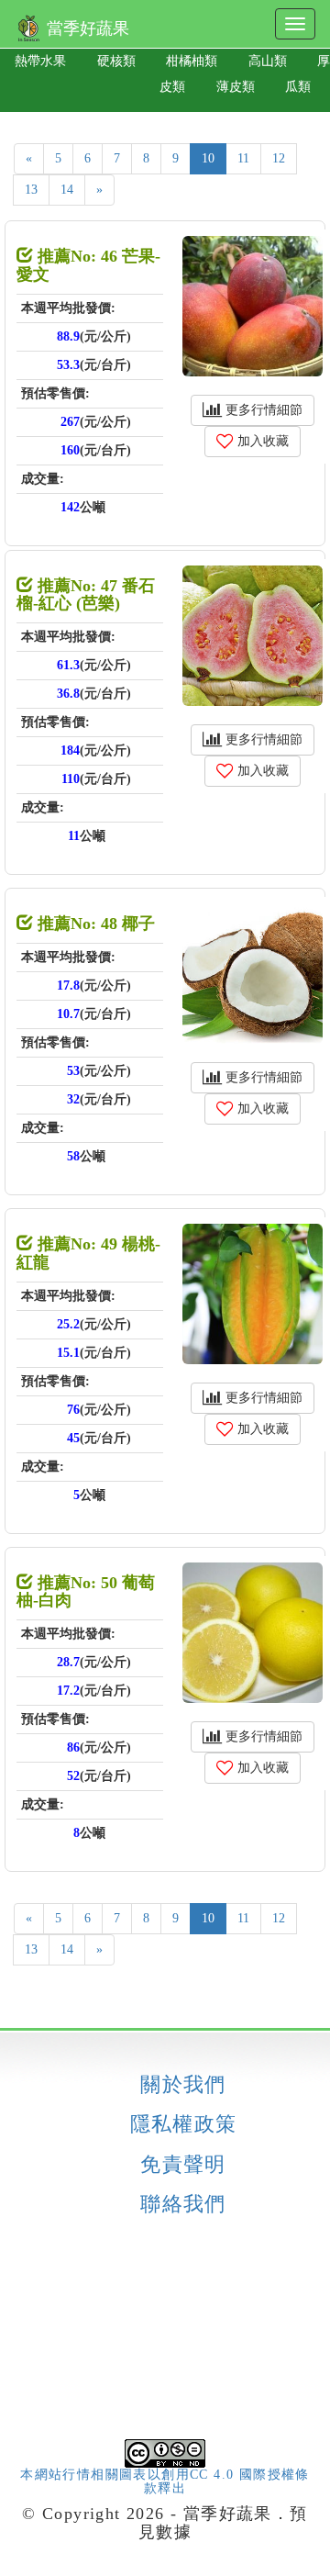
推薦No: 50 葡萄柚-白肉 (86, 1592)
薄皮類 (236, 87)
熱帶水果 (40, 61)
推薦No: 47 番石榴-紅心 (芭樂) (86, 595)
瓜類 (298, 87)
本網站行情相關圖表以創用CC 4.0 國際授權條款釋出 (165, 2481)
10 (208, 158)
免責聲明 (183, 2165)
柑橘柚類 (192, 61)
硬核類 (116, 61)
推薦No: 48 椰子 (94, 924)
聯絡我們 (183, 2204)
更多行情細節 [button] (262, 410)
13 (31, 190)
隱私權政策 (184, 2124)
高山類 (268, 61)
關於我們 (183, 2085)
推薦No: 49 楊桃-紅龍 (88, 1253)
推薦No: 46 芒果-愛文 (88, 265)
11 (243, 158)
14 (67, 190)
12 (279, 158)
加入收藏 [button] (261, 441)
